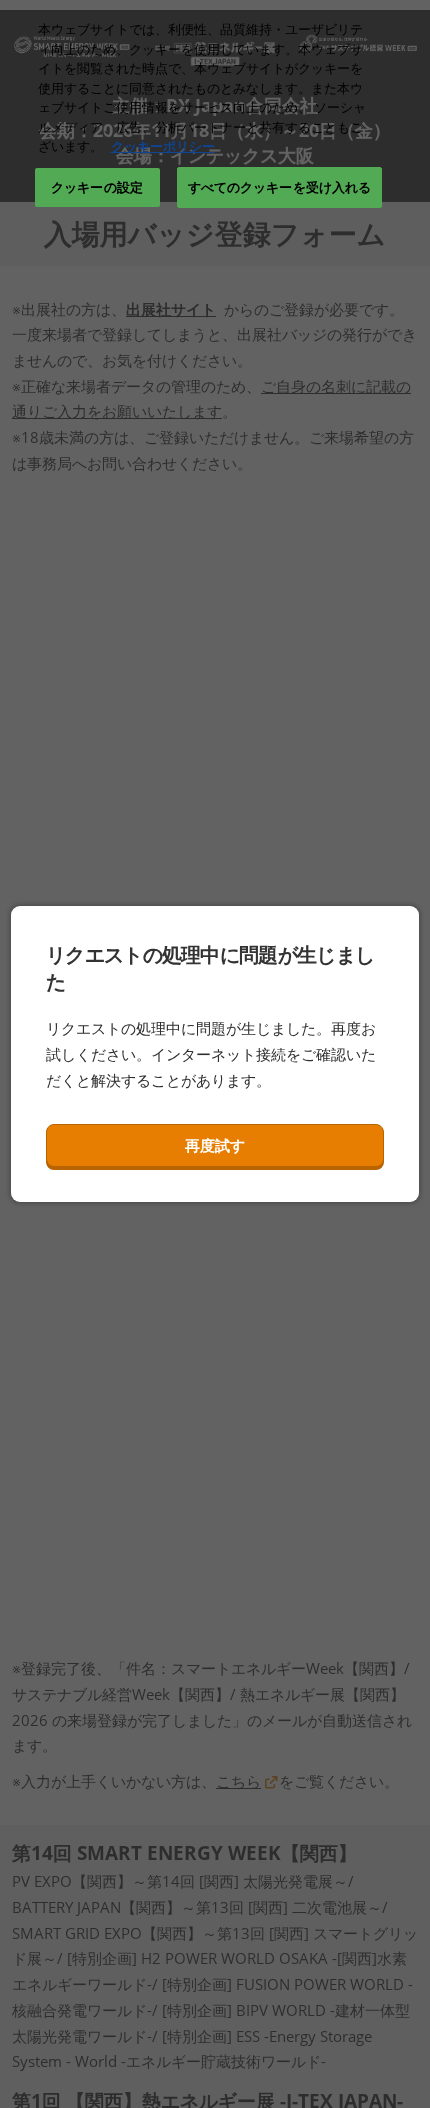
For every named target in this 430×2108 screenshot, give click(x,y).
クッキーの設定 (97, 187)
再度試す (215, 1145)
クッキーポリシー (163, 146)
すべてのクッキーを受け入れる (280, 187)
